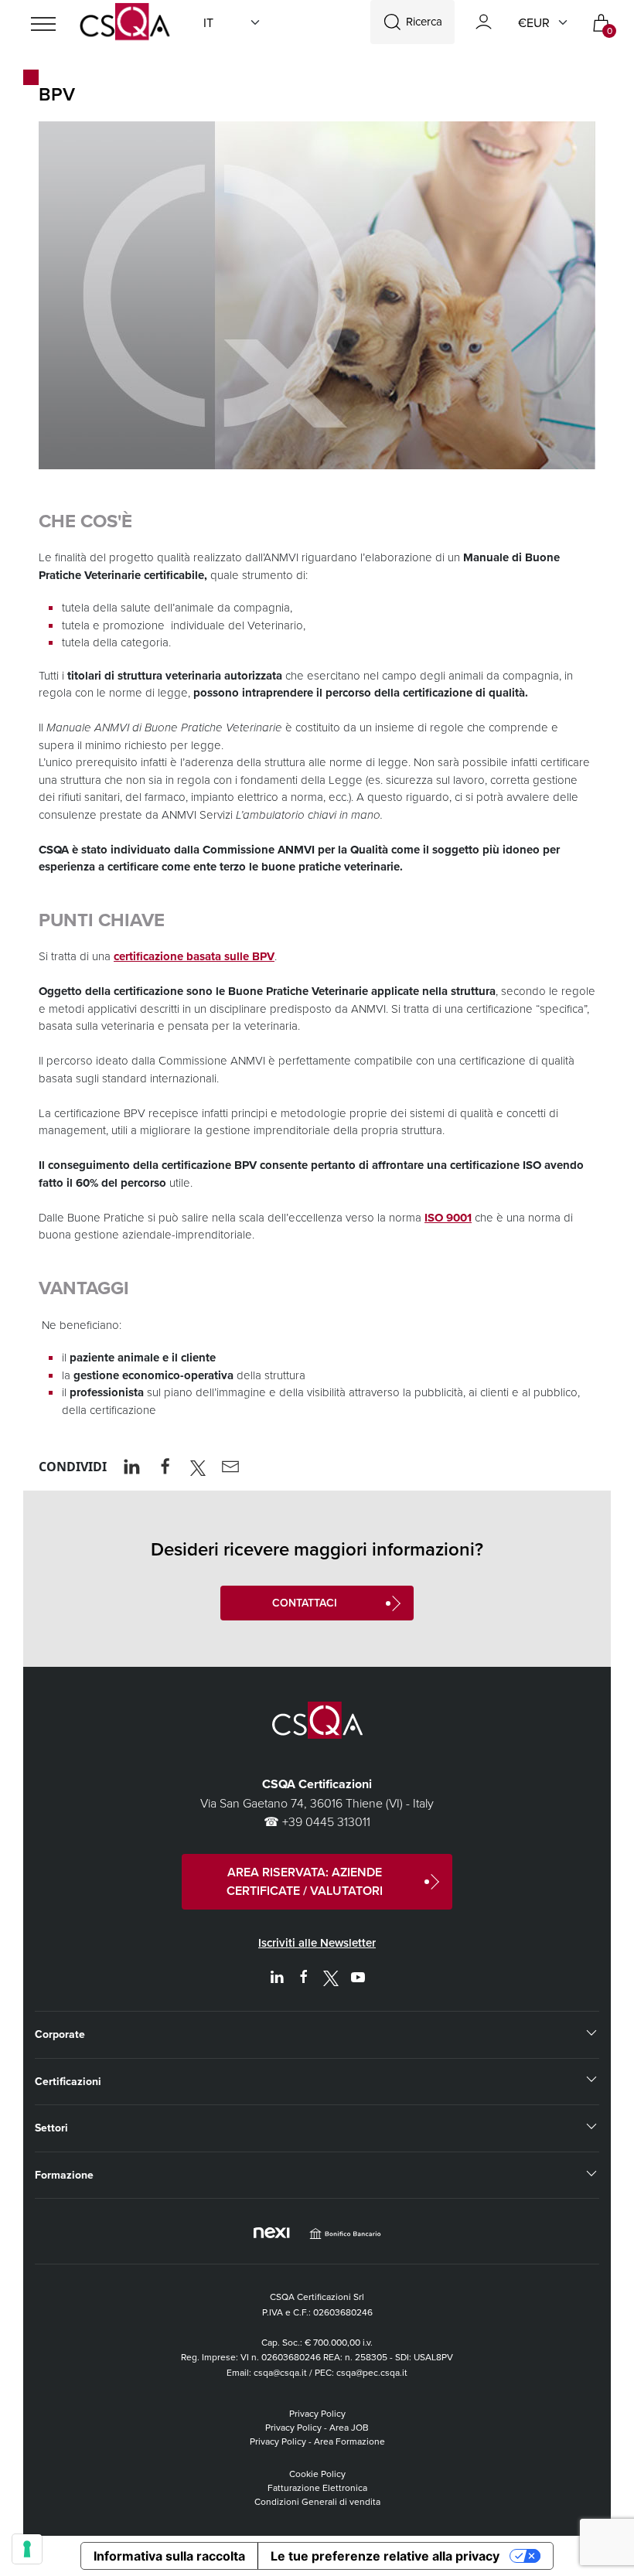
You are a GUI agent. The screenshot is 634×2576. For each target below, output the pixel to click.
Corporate (60, 2034)
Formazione (64, 2175)
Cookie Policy (317, 2474)
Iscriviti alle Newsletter (317, 1942)
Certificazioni (68, 2081)
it (208, 22)
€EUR (534, 22)
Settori (51, 2128)
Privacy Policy (317, 2413)
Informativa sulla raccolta (169, 2556)
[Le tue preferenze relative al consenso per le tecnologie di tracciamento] (27, 2549)
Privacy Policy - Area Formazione (317, 2441)
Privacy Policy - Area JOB (317, 2427)
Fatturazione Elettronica (317, 2487)
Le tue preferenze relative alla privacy (385, 2556)
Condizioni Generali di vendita (317, 2501)
